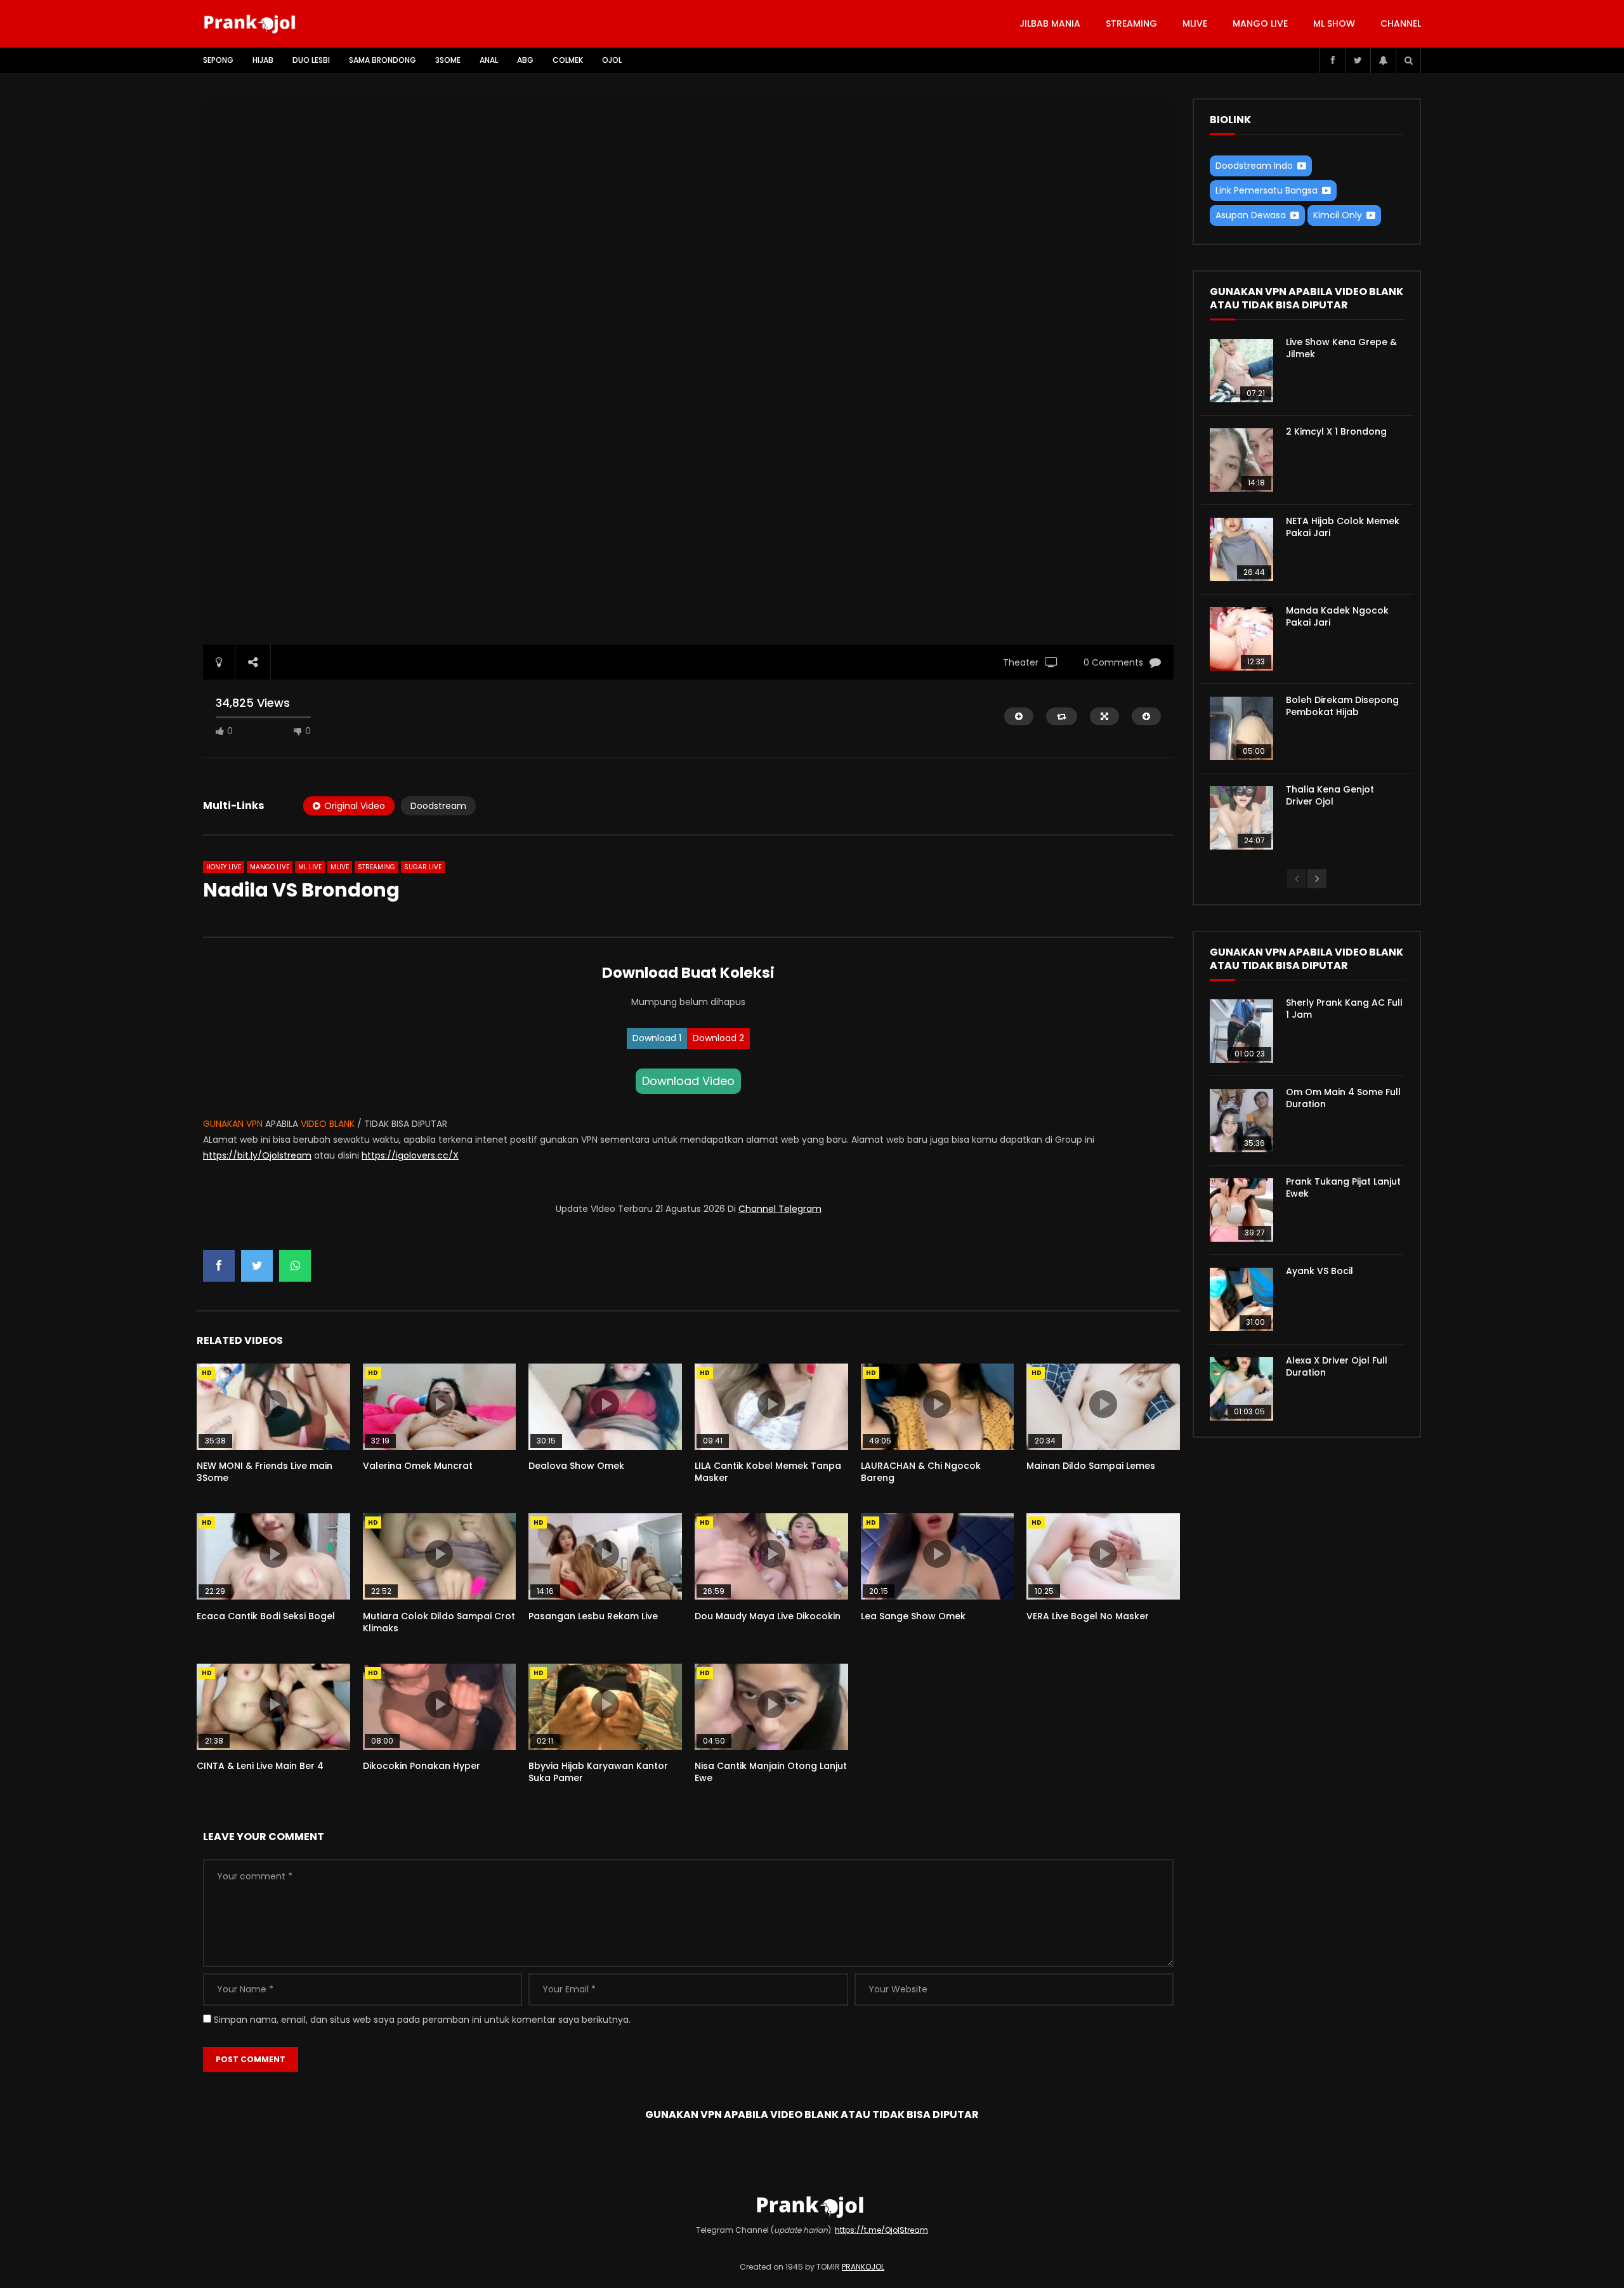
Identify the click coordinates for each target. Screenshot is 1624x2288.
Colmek (568, 60)
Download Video (688, 1081)
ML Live (310, 867)
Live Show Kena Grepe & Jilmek (1341, 348)
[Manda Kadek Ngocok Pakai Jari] (1241, 639)
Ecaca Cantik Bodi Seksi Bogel (266, 1616)
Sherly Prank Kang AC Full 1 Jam (1344, 1009)
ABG (525, 60)
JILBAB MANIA (1050, 23)
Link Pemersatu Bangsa (1267, 190)
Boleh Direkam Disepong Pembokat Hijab (1342, 706)
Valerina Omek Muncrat (418, 1466)
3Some (448, 60)
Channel (1401, 23)
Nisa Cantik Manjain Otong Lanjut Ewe (771, 1772)
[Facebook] (1332, 60)
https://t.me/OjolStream (881, 2230)
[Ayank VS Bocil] (1241, 1299)
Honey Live (224, 867)
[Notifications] (1383, 60)
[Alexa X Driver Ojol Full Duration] (1241, 1389)
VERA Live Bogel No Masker (1088, 1616)
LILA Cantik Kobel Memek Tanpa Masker (768, 1472)
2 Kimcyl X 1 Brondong (1336, 431)
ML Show (1334, 23)
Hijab (263, 60)
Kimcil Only (1338, 215)
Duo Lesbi (311, 60)
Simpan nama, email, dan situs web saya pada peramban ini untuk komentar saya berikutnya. (422, 2020)
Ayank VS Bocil (1319, 1271)
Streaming (1131, 23)
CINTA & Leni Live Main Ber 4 (260, 1766)
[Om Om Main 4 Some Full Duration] (1241, 1121)
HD (207, 1373)
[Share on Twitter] (257, 1266)
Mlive (1195, 23)
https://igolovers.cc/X (410, 1155)
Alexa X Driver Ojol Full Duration (1337, 1366)
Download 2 (718, 1038)
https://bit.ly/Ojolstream (257, 1155)
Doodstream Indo (1254, 166)
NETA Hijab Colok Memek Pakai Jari (1343, 527)
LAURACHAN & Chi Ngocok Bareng (921, 1472)
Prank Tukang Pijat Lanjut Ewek (1343, 1187)
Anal (489, 60)
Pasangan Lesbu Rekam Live (593, 1616)
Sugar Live (423, 867)
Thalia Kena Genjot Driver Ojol (1330, 795)
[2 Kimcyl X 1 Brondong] (1241, 460)
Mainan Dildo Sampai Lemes (1091, 1466)
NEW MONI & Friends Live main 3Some (265, 1472)
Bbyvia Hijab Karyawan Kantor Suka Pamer (598, 1772)
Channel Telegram (780, 1209)
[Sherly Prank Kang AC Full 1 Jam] (1241, 1031)
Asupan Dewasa (1251, 215)
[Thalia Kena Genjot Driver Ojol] (1241, 818)
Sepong (218, 60)
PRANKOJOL (863, 2267)
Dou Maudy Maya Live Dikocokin (768, 1616)
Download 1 (657, 1038)
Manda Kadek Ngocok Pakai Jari (1337, 616)
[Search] (1408, 60)
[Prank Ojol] (252, 24)
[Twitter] (1358, 60)
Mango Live (1260, 23)
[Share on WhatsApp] (295, 1266)
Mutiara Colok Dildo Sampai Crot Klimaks (439, 1622)
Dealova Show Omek (576, 1466)
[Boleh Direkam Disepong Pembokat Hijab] (1241, 728)
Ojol (612, 60)
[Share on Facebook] (219, 1266)
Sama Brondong (383, 60)
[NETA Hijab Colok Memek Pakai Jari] (1241, 549)
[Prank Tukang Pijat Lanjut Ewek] (1241, 1210)
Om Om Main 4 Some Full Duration (1343, 1098)
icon (273, 1404)
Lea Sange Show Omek (913, 1616)
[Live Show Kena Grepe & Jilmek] (1241, 371)
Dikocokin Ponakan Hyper (422, 1766)
